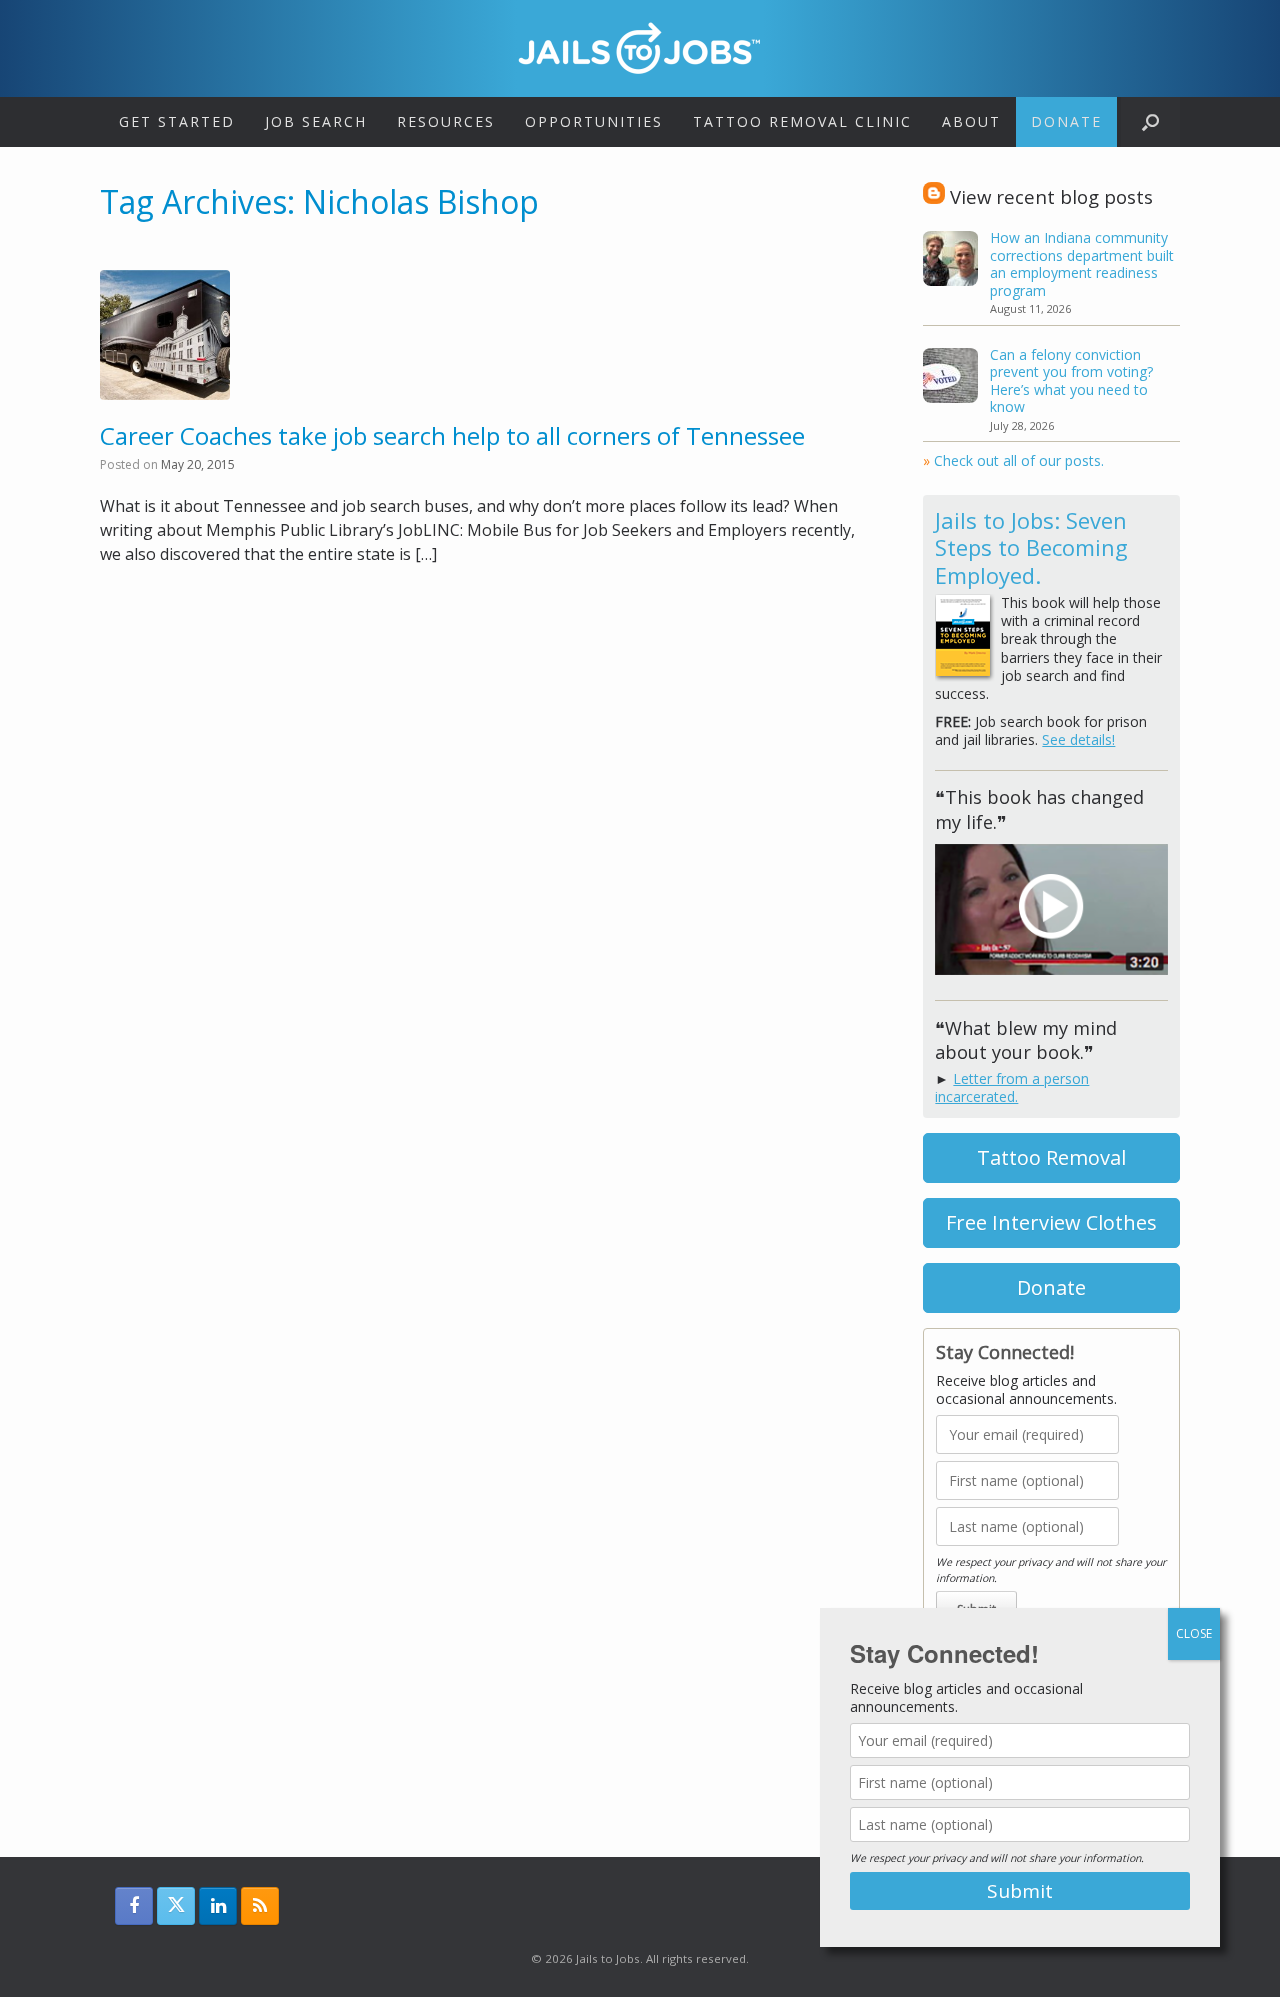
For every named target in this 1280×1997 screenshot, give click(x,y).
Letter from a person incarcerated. (1012, 1087)
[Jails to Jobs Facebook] (134, 1906)
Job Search (316, 121)
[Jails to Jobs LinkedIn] (218, 1906)
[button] (1150, 122)
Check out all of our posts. (1013, 460)
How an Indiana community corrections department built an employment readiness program (1082, 264)
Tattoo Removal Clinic (802, 121)
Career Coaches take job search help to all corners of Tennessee (452, 435)
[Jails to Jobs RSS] (260, 1906)
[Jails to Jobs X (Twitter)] (176, 1906)
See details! (1078, 739)
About (971, 121)
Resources (446, 121)
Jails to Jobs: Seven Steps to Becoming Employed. (1031, 547)
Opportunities (594, 121)
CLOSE (1194, 1633)
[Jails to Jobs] (640, 48)
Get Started (177, 121)
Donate (1066, 121)
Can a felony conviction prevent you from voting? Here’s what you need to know (1071, 381)
